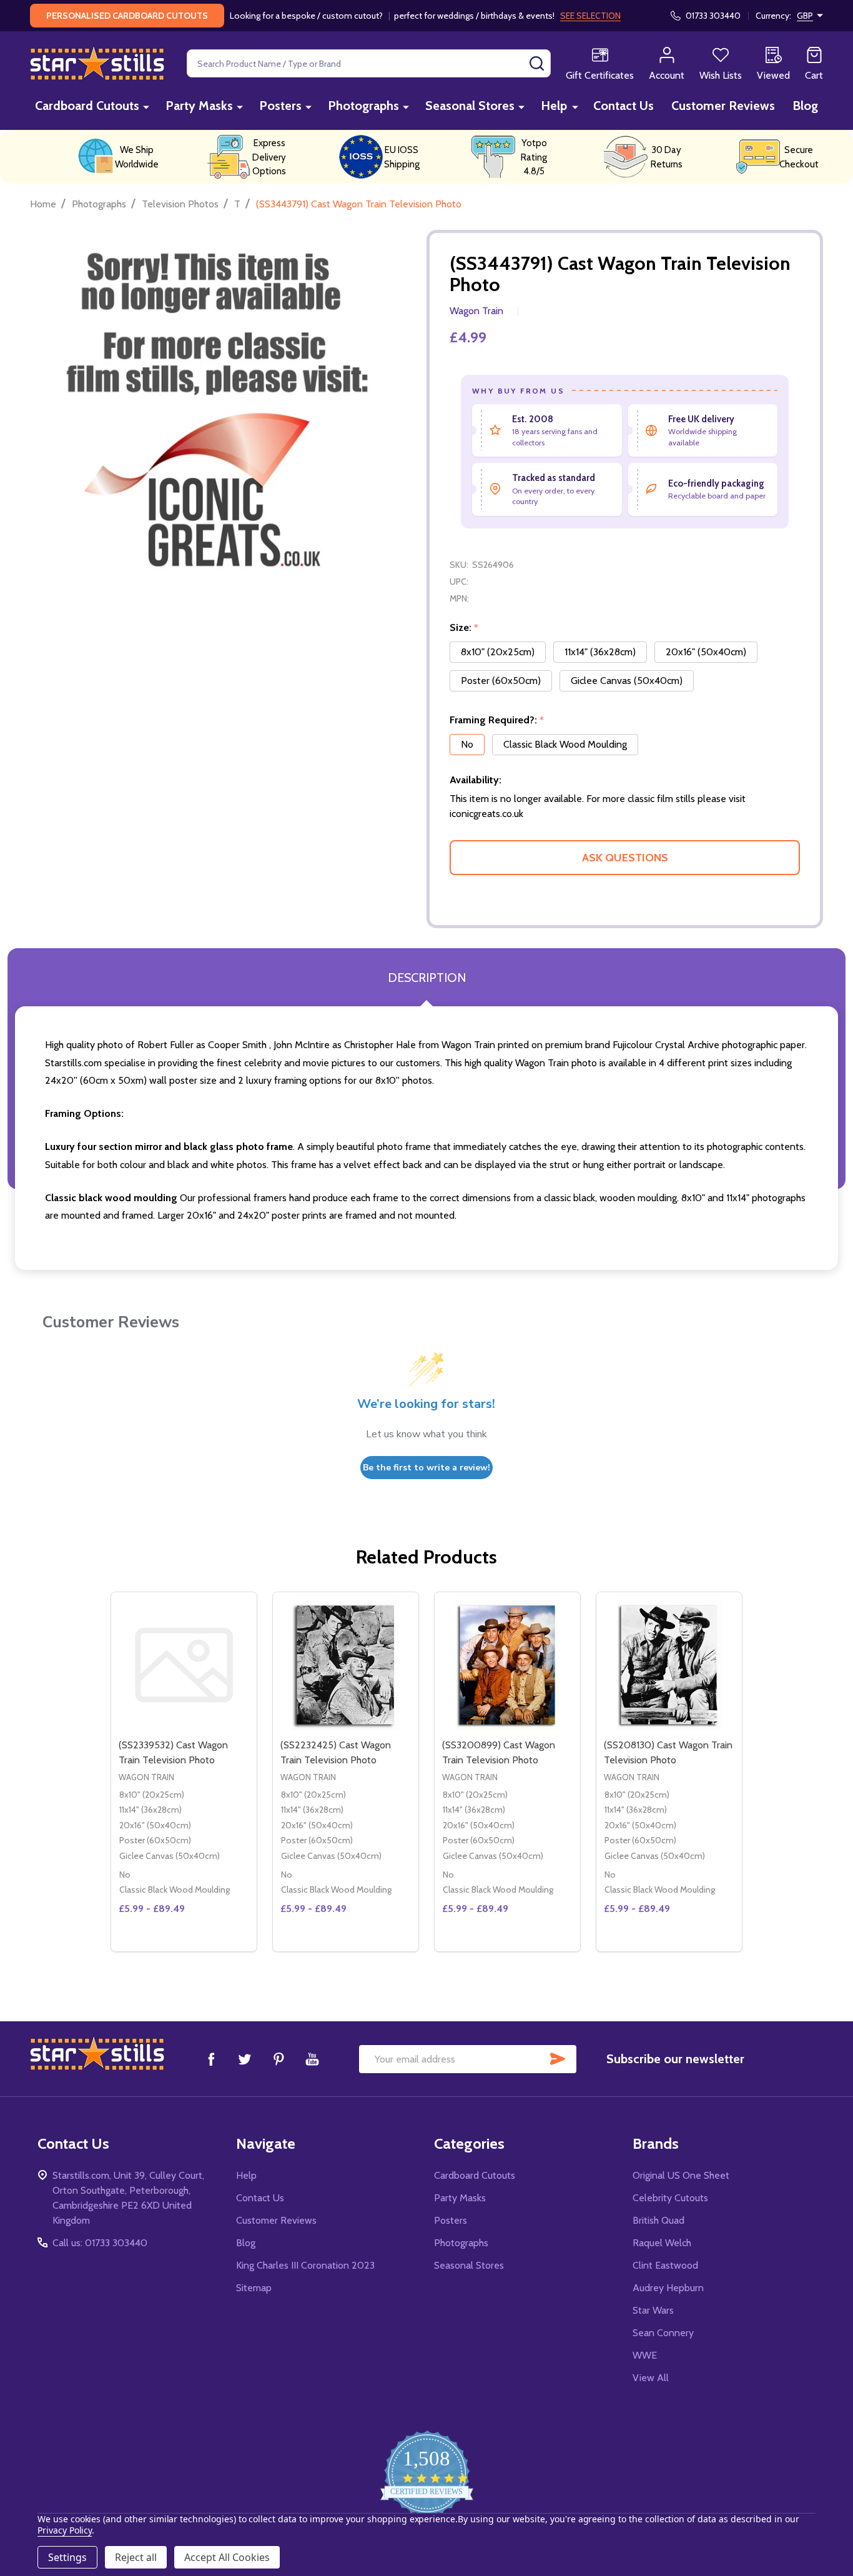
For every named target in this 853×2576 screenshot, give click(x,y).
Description (427, 978)
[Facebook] (211, 2059)
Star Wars (653, 2310)
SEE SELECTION (590, 16)
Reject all (136, 2557)
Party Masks (199, 106)
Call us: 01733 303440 (100, 2243)
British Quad (658, 2220)
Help (554, 106)
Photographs (363, 106)
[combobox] (369, 63)
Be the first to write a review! (426, 1468)
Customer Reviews (723, 106)
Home (43, 204)
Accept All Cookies (227, 2557)
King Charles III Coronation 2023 (305, 2265)
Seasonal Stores (470, 106)
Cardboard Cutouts (87, 106)
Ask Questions (625, 858)
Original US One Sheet (681, 2175)
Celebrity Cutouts (670, 2198)
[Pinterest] (279, 2059)
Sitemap (254, 2288)
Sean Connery (663, 2333)
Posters (280, 106)
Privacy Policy (65, 2530)
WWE (645, 2355)
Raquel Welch (662, 2243)
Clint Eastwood (665, 2265)
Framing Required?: (497, 720)
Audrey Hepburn (668, 2288)
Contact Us (624, 106)
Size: (464, 628)
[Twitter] (245, 2059)
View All (651, 2378)
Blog (805, 106)
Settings (67, 2557)
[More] (146, 107)
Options (368, 1946)
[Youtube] (312, 2059)
